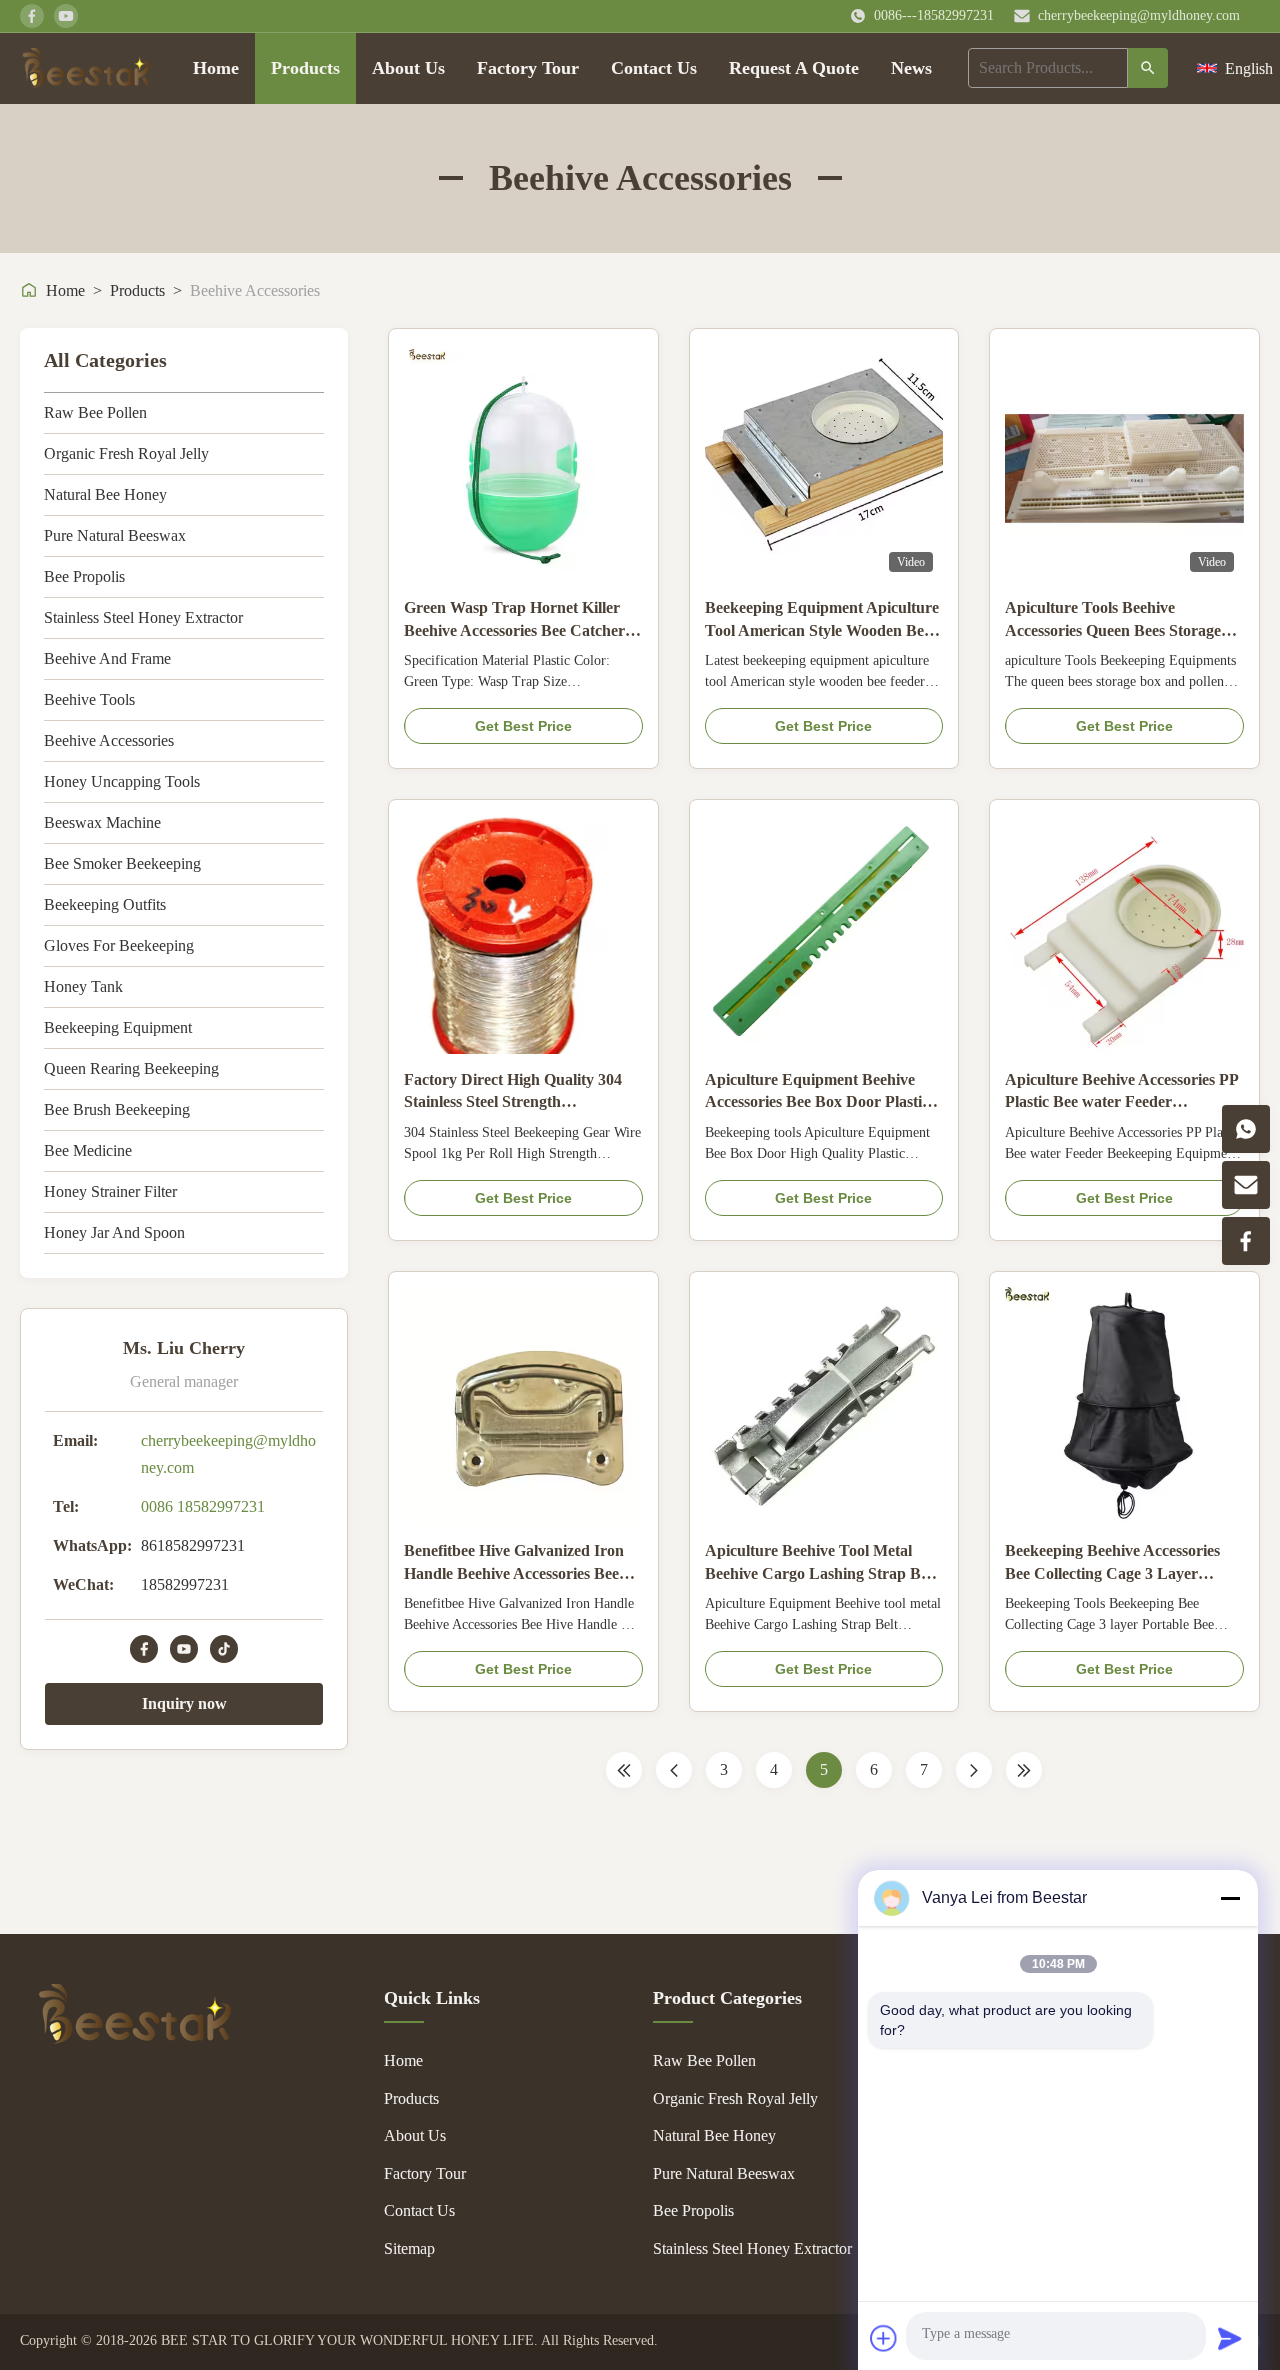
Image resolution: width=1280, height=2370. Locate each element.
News (911, 68)
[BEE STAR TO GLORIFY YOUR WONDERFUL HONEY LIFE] (135, 2038)
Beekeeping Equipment (118, 1027)
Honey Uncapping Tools (122, 781)
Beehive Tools (89, 699)
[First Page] (624, 1770)
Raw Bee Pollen (95, 412)
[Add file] (884, 2338)
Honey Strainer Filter (110, 1191)
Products (305, 68)
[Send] (1230, 2338)
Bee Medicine (88, 1150)
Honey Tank (83, 986)
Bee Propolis (84, 576)
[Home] (86, 68)
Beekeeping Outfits (105, 904)
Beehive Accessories (109, 740)
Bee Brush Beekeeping (117, 1109)
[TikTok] (224, 1649)
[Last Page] (1024, 1770)
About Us (408, 68)
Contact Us (654, 68)
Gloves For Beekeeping (119, 945)
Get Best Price (523, 726)
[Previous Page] (674, 1770)
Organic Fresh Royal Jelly (126, 453)
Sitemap (409, 2248)
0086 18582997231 (203, 1506)
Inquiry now (184, 1703)
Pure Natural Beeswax (115, 535)
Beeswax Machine (102, 822)
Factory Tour (528, 68)
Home (216, 68)
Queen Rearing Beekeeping (131, 1068)
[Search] (1148, 68)
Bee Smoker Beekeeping (122, 863)
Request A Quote (794, 68)
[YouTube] (184, 1649)
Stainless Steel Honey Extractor (143, 617)
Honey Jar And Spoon (114, 1232)
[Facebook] (144, 1649)
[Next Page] (974, 1770)
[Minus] (1230, 1898)
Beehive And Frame (107, 658)
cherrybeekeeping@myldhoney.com (1139, 15)
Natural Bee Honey (105, 494)
